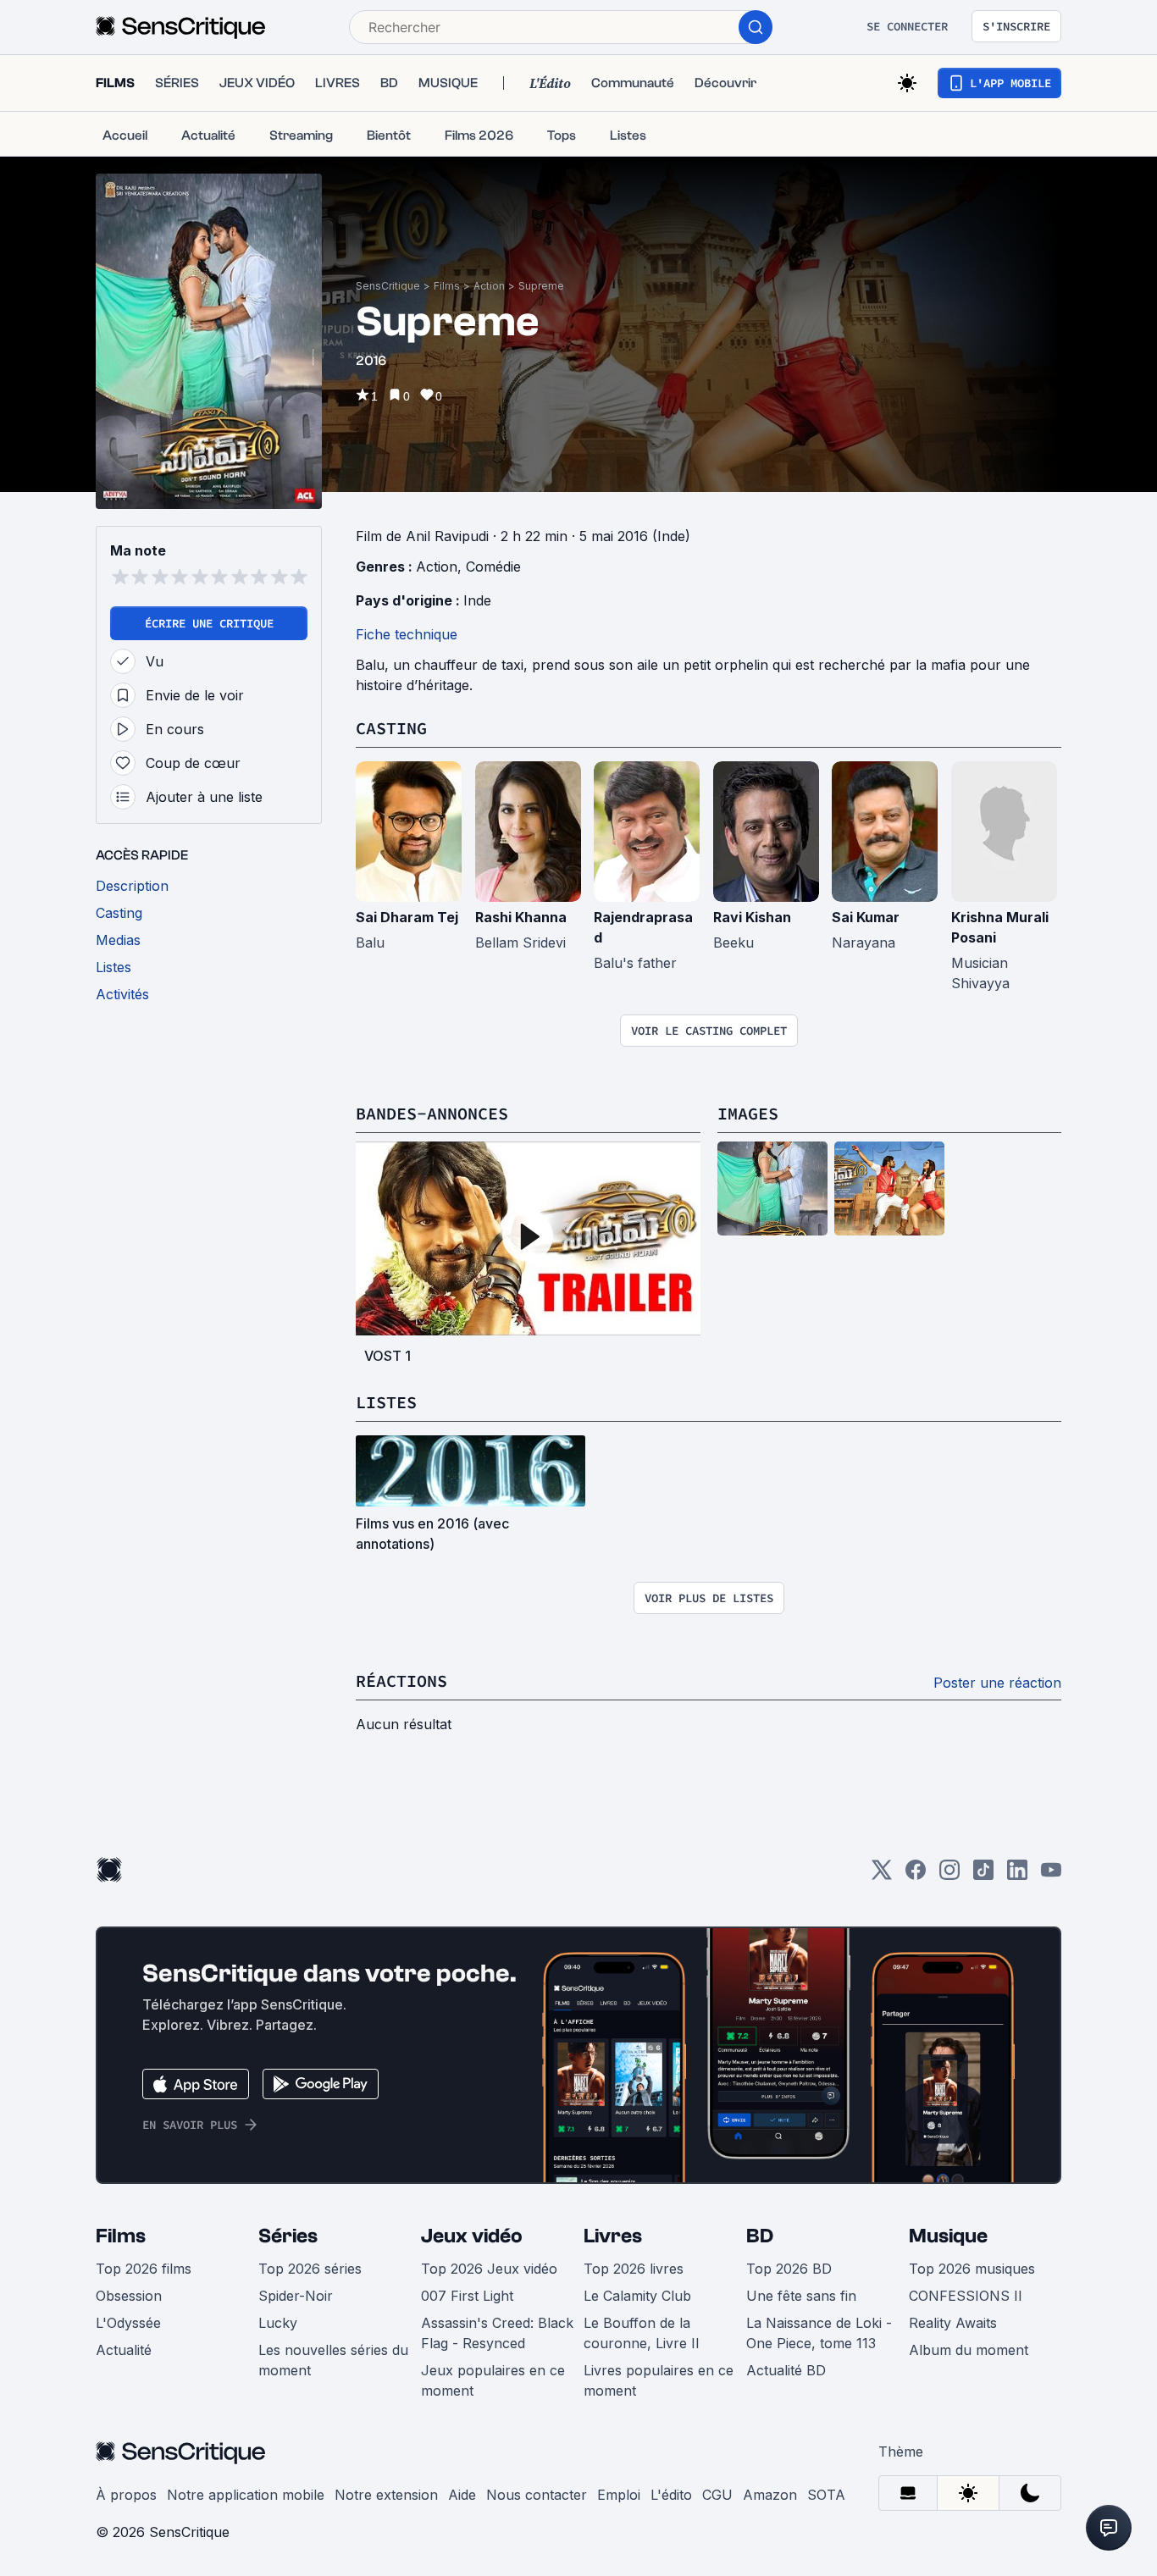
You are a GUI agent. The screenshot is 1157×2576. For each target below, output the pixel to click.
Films (447, 286)
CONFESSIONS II (966, 2296)
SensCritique (388, 286)
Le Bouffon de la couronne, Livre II (642, 2333)
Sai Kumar (866, 917)
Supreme (541, 286)
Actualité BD (786, 2370)
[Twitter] (882, 1875)
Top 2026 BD (789, 2269)
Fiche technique (407, 634)
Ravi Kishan (752, 917)
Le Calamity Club (637, 2296)
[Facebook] (916, 1875)
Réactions (401, 1680)
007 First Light (467, 2296)
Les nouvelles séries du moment (333, 2360)
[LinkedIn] (1017, 1875)
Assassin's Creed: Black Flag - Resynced (497, 2333)
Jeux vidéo (472, 2236)
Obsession (129, 2296)
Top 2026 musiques (972, 2269)
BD (760, 2236)
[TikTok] (983, 1875)
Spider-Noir (296, 2296)
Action (489, 286)
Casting (391, 728)
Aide (462, 2495)
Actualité (124, 2350)
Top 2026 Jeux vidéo (489, 2269)
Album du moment (969, 2350)
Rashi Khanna (521, 917)
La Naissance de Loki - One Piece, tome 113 (819, 2333)
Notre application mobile (246, 2495)
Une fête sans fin (801, 2296)
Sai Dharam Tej (407, 917)
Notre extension (386, 2495)
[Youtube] (1051, 1875)
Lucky (278, 2323)
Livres (613, 2236)
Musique (948, 2236)
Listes (386, 1402)
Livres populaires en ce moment (659, 2380)
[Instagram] (949, 1875)
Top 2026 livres (634, 2269)
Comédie (493, 567)
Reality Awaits (953, 2323)
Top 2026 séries (310, 2269)
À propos (126, 2495)
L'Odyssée (128, 2323)
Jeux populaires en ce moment (493, 2380)
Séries (288, 2236)
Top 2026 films (144, 2269)
